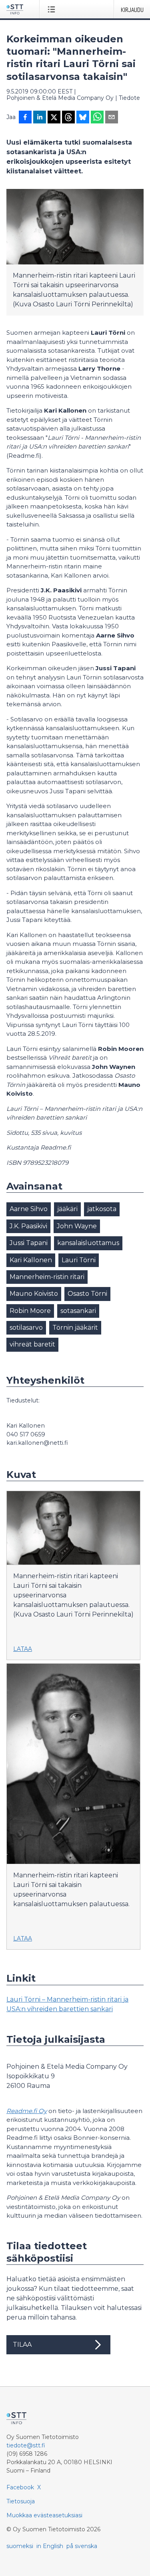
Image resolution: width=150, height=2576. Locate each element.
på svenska (82, 2546)
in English (50, 2546)
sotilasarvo (26, 1328)
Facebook (20, 2487)
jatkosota (102, 1209)
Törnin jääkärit (75, 1328)
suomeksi (20, 2546)
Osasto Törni (87, 1294)
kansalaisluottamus (88, 1243)
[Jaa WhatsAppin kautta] (97, 118)
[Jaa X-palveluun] (54, 118)
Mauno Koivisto (34, 1294)
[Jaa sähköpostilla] (112, 118)
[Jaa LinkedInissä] (40, 118)
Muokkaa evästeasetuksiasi (44, 2515)
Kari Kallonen (31, 1260)
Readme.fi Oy (27, 2111)
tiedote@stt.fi (26, 2445)
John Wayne (77, 1226)
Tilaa (22, 2345)
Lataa (23, 1649)
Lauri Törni (79, 1260)
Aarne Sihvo (29, 1209)
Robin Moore (30, 1311)
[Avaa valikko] (53, 9)
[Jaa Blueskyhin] (83, 118)
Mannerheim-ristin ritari (47, 1277)
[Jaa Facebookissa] (25, 118)
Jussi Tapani (29, 1243)
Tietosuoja (21, 2501)
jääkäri (67, 1209)
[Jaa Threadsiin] (68, 118)
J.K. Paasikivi (28, 1226)
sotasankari (78, 1311)
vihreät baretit (32, 1344)
